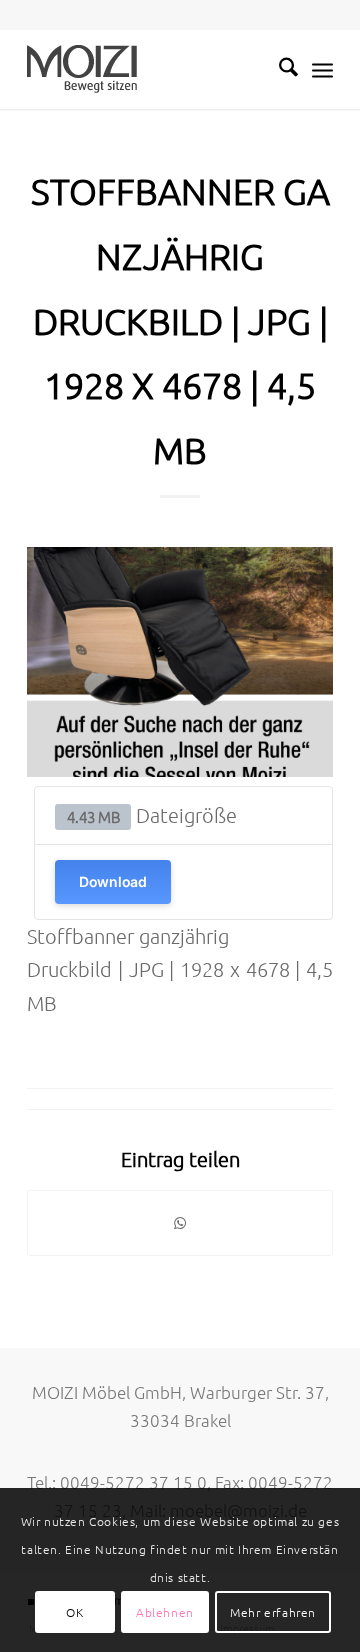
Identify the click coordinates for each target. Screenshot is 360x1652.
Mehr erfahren (273, 1612)
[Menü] (322, 69)
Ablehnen (165, 1612)
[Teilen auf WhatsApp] (180, 1223)
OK (74, 1612)
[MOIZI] (149, 69)
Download (113, 881)
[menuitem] (278, 69)
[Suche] (278, 69)
